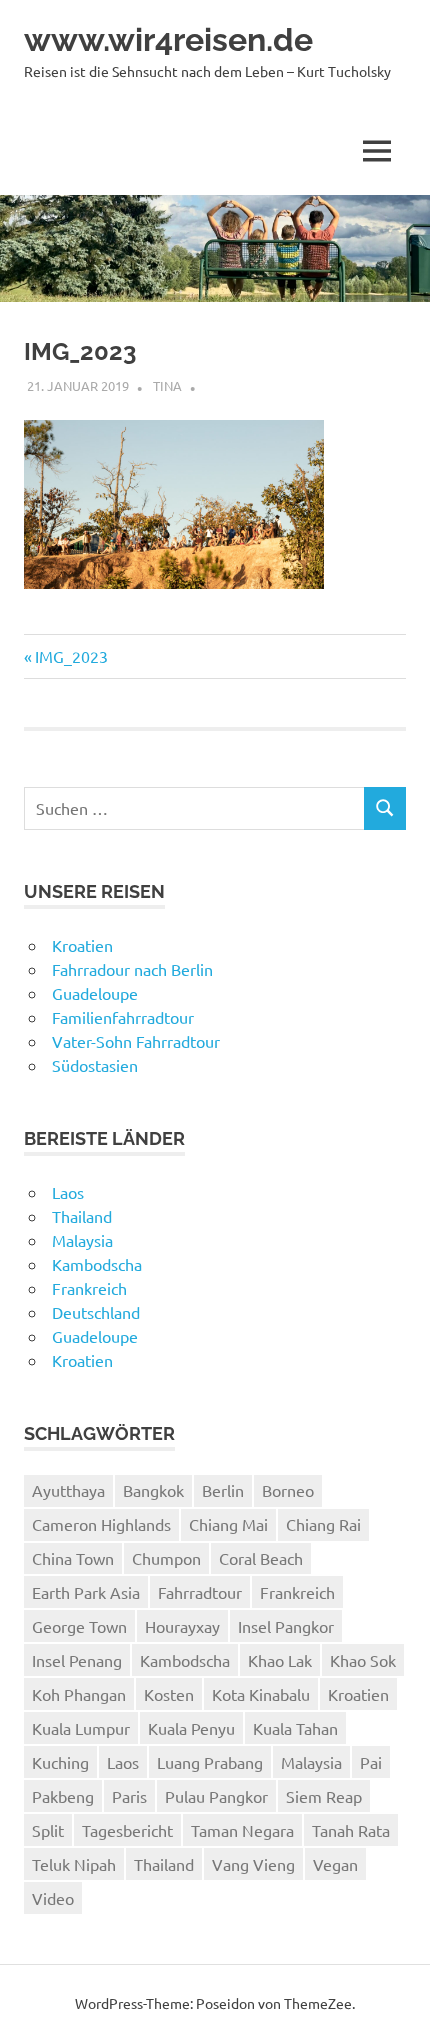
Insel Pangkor (286, 1626)
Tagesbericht (127, 1830)
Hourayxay (182, 1626)
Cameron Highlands (101, 1524)
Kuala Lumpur (81, 1728)
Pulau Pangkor (216, 1796)
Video (53, 1898)
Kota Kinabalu (261, 1694)
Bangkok (153, 1490)
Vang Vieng (253, 1864)
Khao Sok (363, 1660)
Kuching (60, 1762)
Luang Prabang (210, 1762)
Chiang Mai (228, 1524)
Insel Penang (77, 1660)
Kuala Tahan (295, 1728)
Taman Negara (242, 1830)
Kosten (169, 1694)
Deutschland (96, 1312)
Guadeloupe (95, 993)
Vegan (335, 1864)
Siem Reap (324, 1796)
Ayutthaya (68, 1490)
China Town (73, 1558)
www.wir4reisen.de (168, 39)
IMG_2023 (71, 656)
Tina (167, 385)
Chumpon (166, 1558)
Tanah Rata (351, 1830)
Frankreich (89, 1288)
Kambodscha (97, 1264)
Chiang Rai (323, 1524)
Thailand (82, 1216)
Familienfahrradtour (123, 1017)
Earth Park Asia (86, 1592)
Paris (129, 1796)
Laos (68, 1192)
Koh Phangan (79, 1694)
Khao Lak (280, 1660)
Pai (371, 1762)
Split (48, 1830)
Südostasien (95, 1065)
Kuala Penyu (191, 1728)
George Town (79, 1626)
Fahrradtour (200, 1592)
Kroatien (82, 945)
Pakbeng (63, 1796)
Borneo (288, 1490)
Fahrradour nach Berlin (132, 969)
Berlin (223, 1490)
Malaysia (82, 1240)
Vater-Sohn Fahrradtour (136, 1041)
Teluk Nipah (74, 1864)
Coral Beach (261, 1558)
